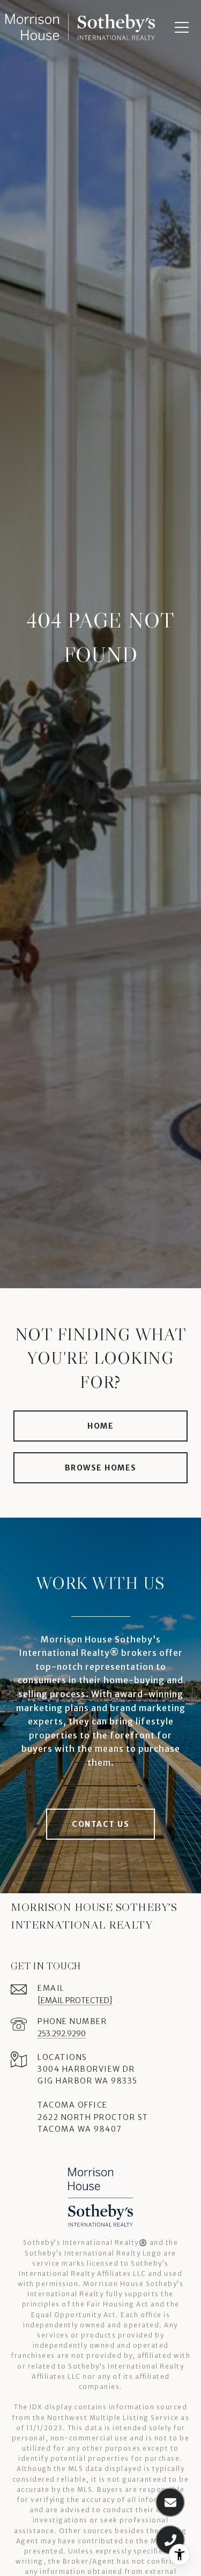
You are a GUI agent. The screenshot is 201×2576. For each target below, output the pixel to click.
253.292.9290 (62, 2034)
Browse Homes (101, 1468)
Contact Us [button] (100, 1824)
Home (100, 1426)
